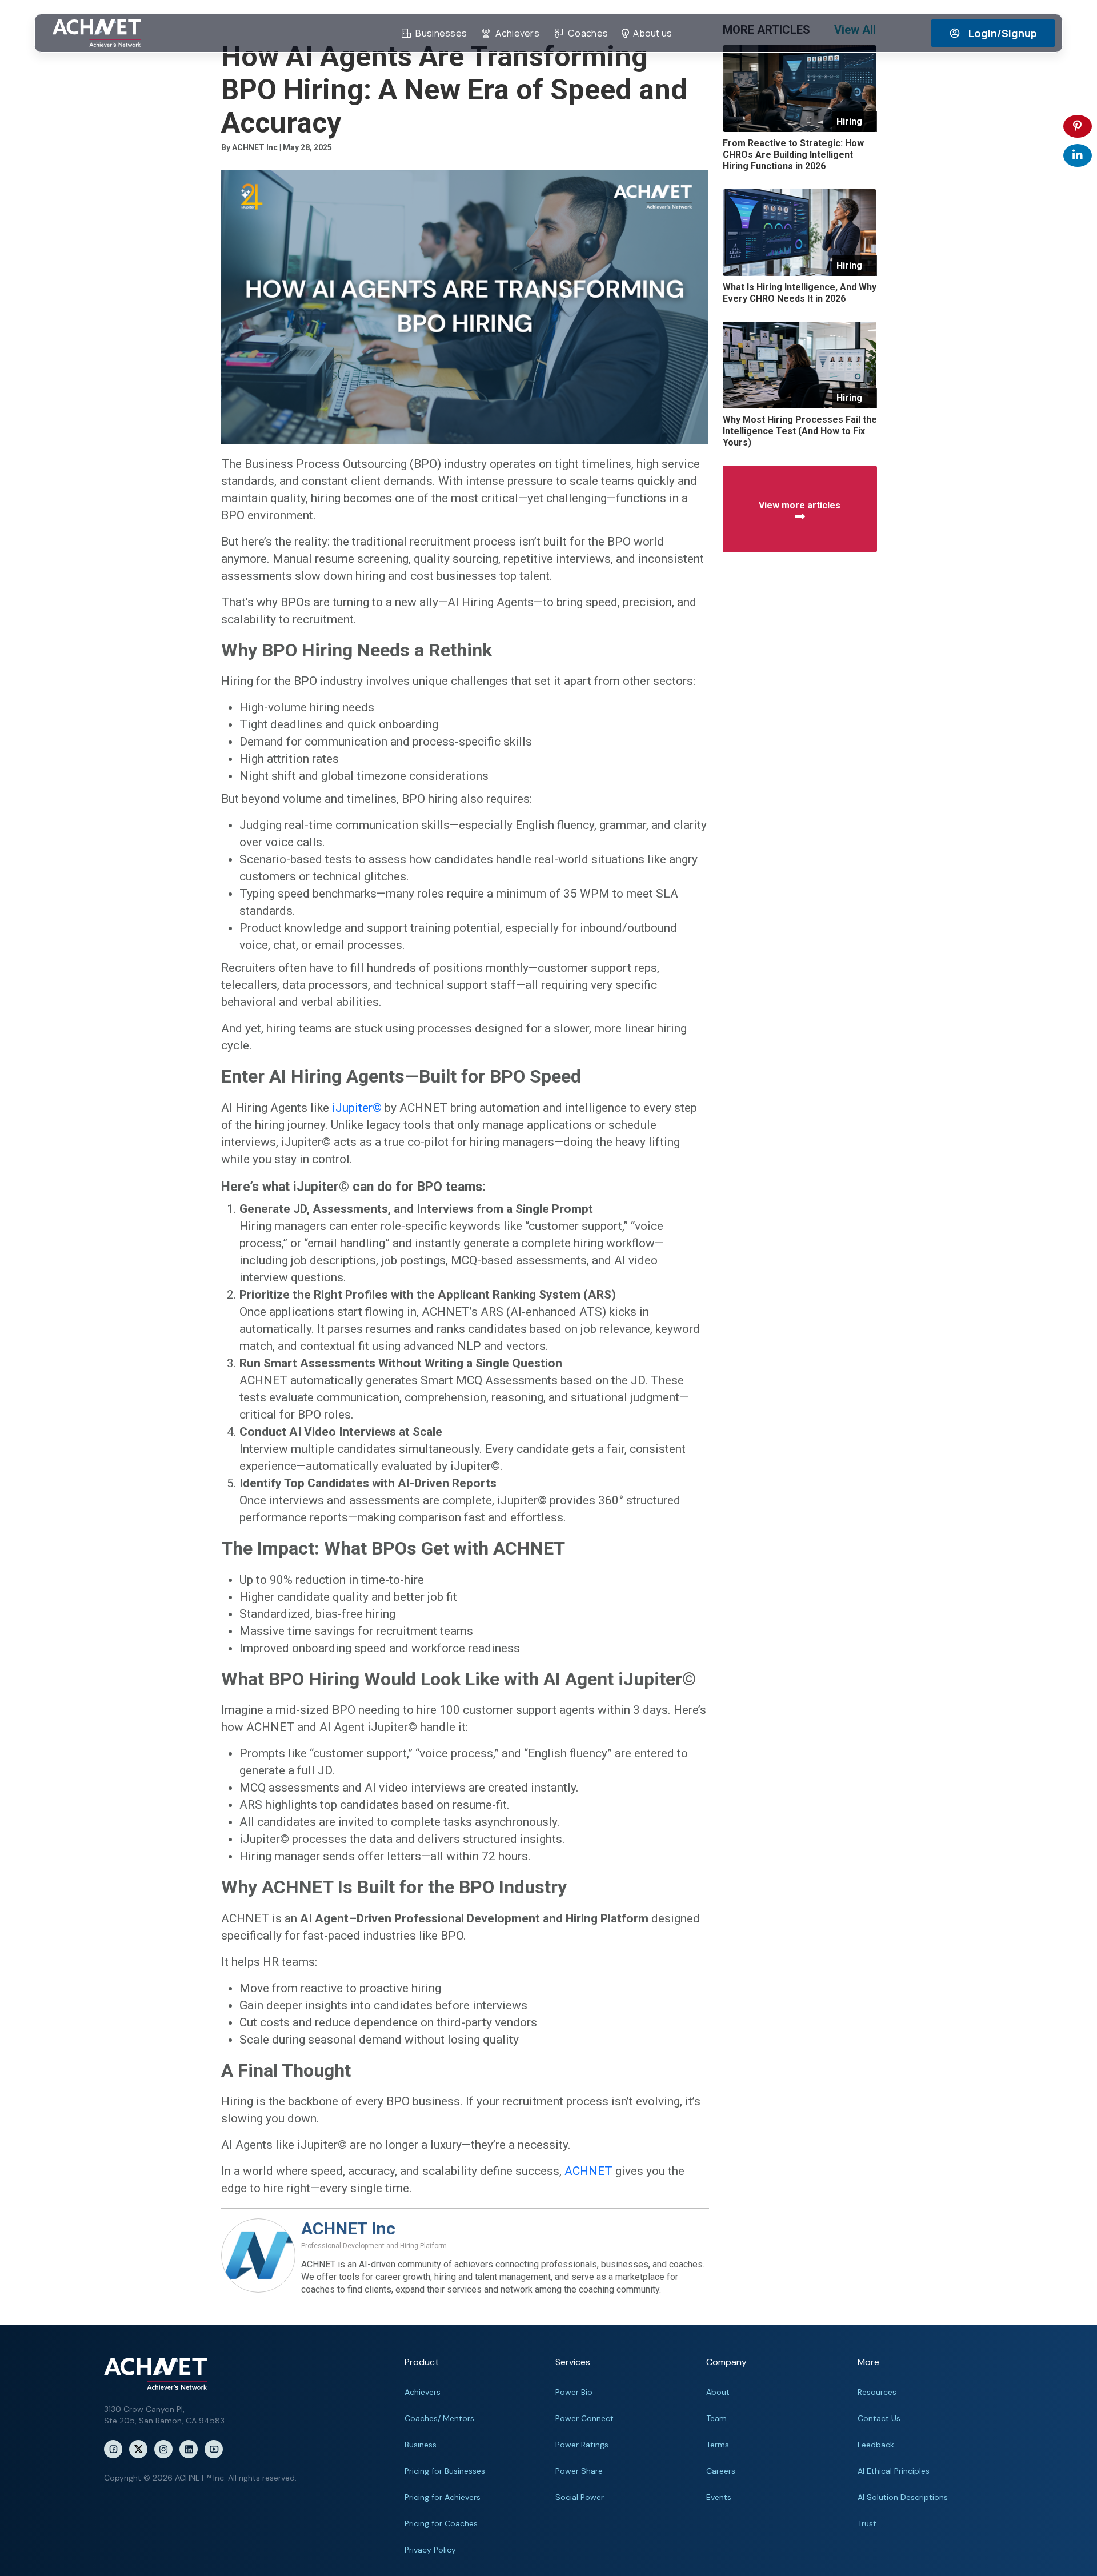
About (718, 2392)
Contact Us (879, 2418)
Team (716, 2418)
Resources (877, 2392)
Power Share (579, 2471)
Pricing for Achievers (443, 2497)
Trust (867, 2523)
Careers (721, 2471)
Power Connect (584, 2418)
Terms (718, 2445)
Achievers (423, 2392)
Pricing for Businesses (445, 2471)
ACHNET (588, 2171)
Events (719, 2497)
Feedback (876, 2445)
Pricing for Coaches (441, 2523)
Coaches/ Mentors (439, 2418)
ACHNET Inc (348, 2228)
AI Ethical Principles (894, 2471)
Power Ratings (582, 2445)
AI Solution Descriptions (903, 2497)
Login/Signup (1003, 33)
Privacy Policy (430, 2550)
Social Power (580, 2497)
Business (421, 2445)
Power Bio (574, 2392)
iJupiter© (357, 1108)
